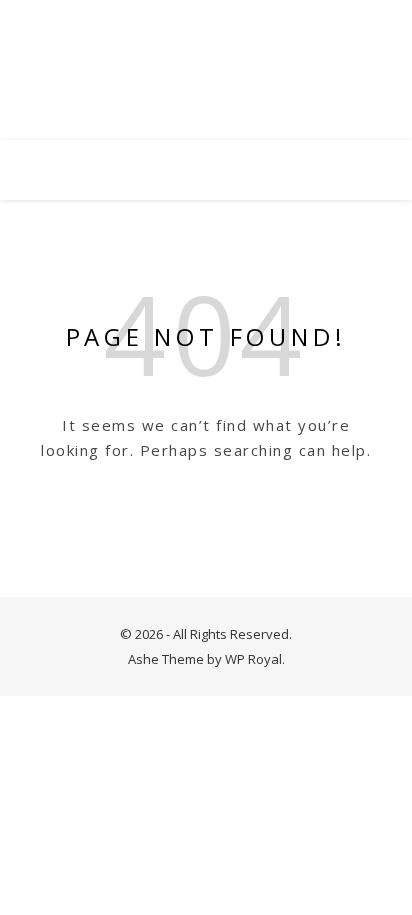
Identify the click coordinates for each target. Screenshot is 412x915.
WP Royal (253, 659)
